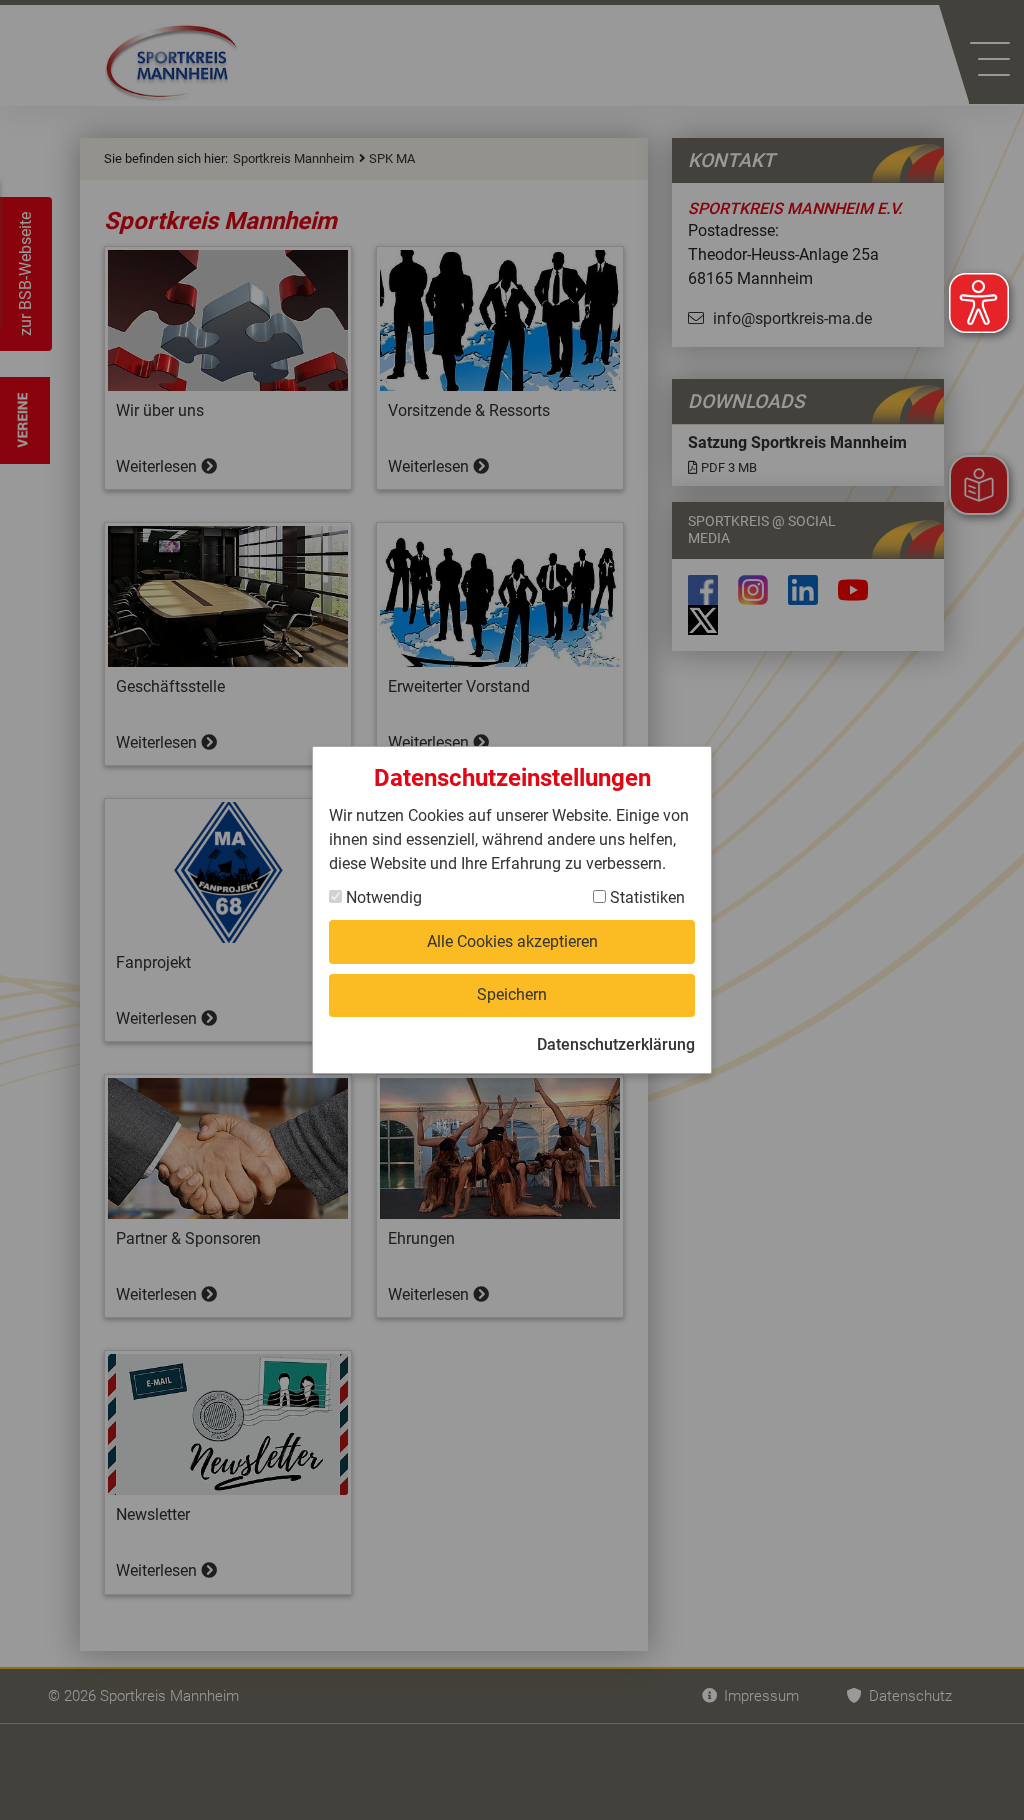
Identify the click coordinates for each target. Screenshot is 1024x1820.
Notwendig (382, 897)
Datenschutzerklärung (616, 1044)
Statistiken (645, 897)
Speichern (512, 994)
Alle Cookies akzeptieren (512, 941)
